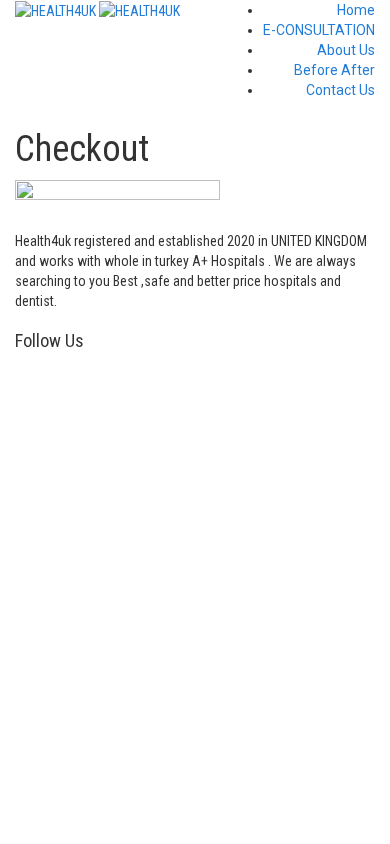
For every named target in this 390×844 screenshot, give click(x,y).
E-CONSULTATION (319, 30)
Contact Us (340, 90)
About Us (346, 50)
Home (356, 10)
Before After (334, 70)
